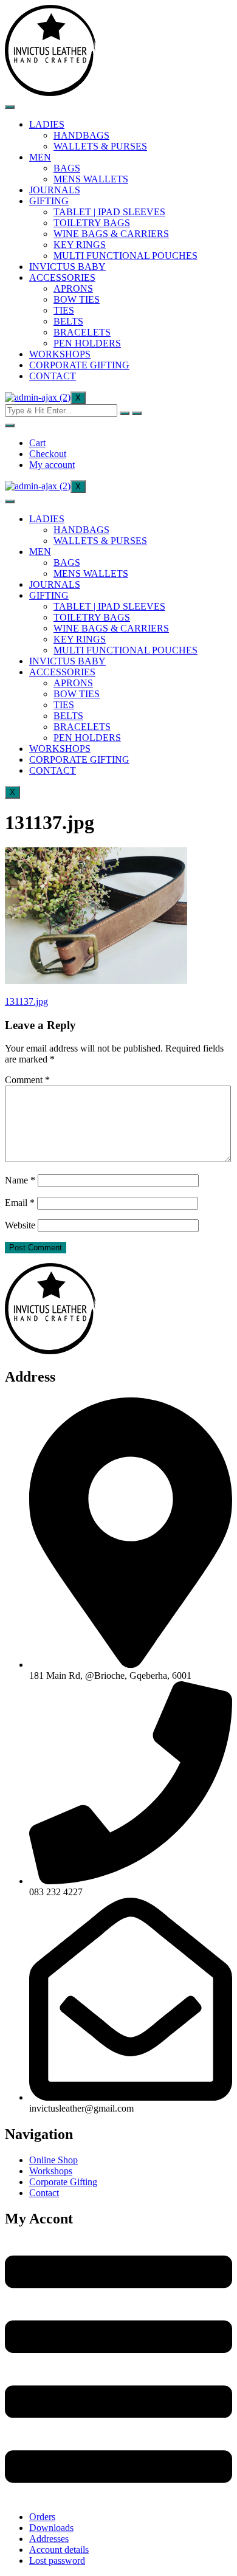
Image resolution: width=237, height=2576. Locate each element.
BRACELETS (82, 332)
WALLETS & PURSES (100, 146)
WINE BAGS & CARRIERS (111, 234)
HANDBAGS (81, 135)
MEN (40, 157)
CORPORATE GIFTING (79, 365)
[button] (118, 2370)
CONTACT (53, 376)
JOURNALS (55, 190)
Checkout (48, 454)
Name (20, 1180)
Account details (59, 2550)
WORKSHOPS (60, 354)
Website (20, 1225)
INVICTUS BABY (67, 267)
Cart (37, 443)
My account (52, 465)
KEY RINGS (80, 245)
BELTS (68, 321)
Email (20, 1203)
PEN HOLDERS (87, 343)
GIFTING (49, 201)
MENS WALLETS (91, 179)
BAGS (67, 168)
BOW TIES (77, 299)
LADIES (47, 124)
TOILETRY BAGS (92, 223)
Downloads (51, 2528)
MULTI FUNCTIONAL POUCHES (125, 256)
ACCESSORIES (62, 277)
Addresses (49, 2539)
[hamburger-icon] (10, 107)
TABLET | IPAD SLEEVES (109, 212)
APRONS (73, 288)
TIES (64, 310)
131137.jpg (26, 1001)
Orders (42, 2517)
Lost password (57, 2561)
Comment (27, 1080)
